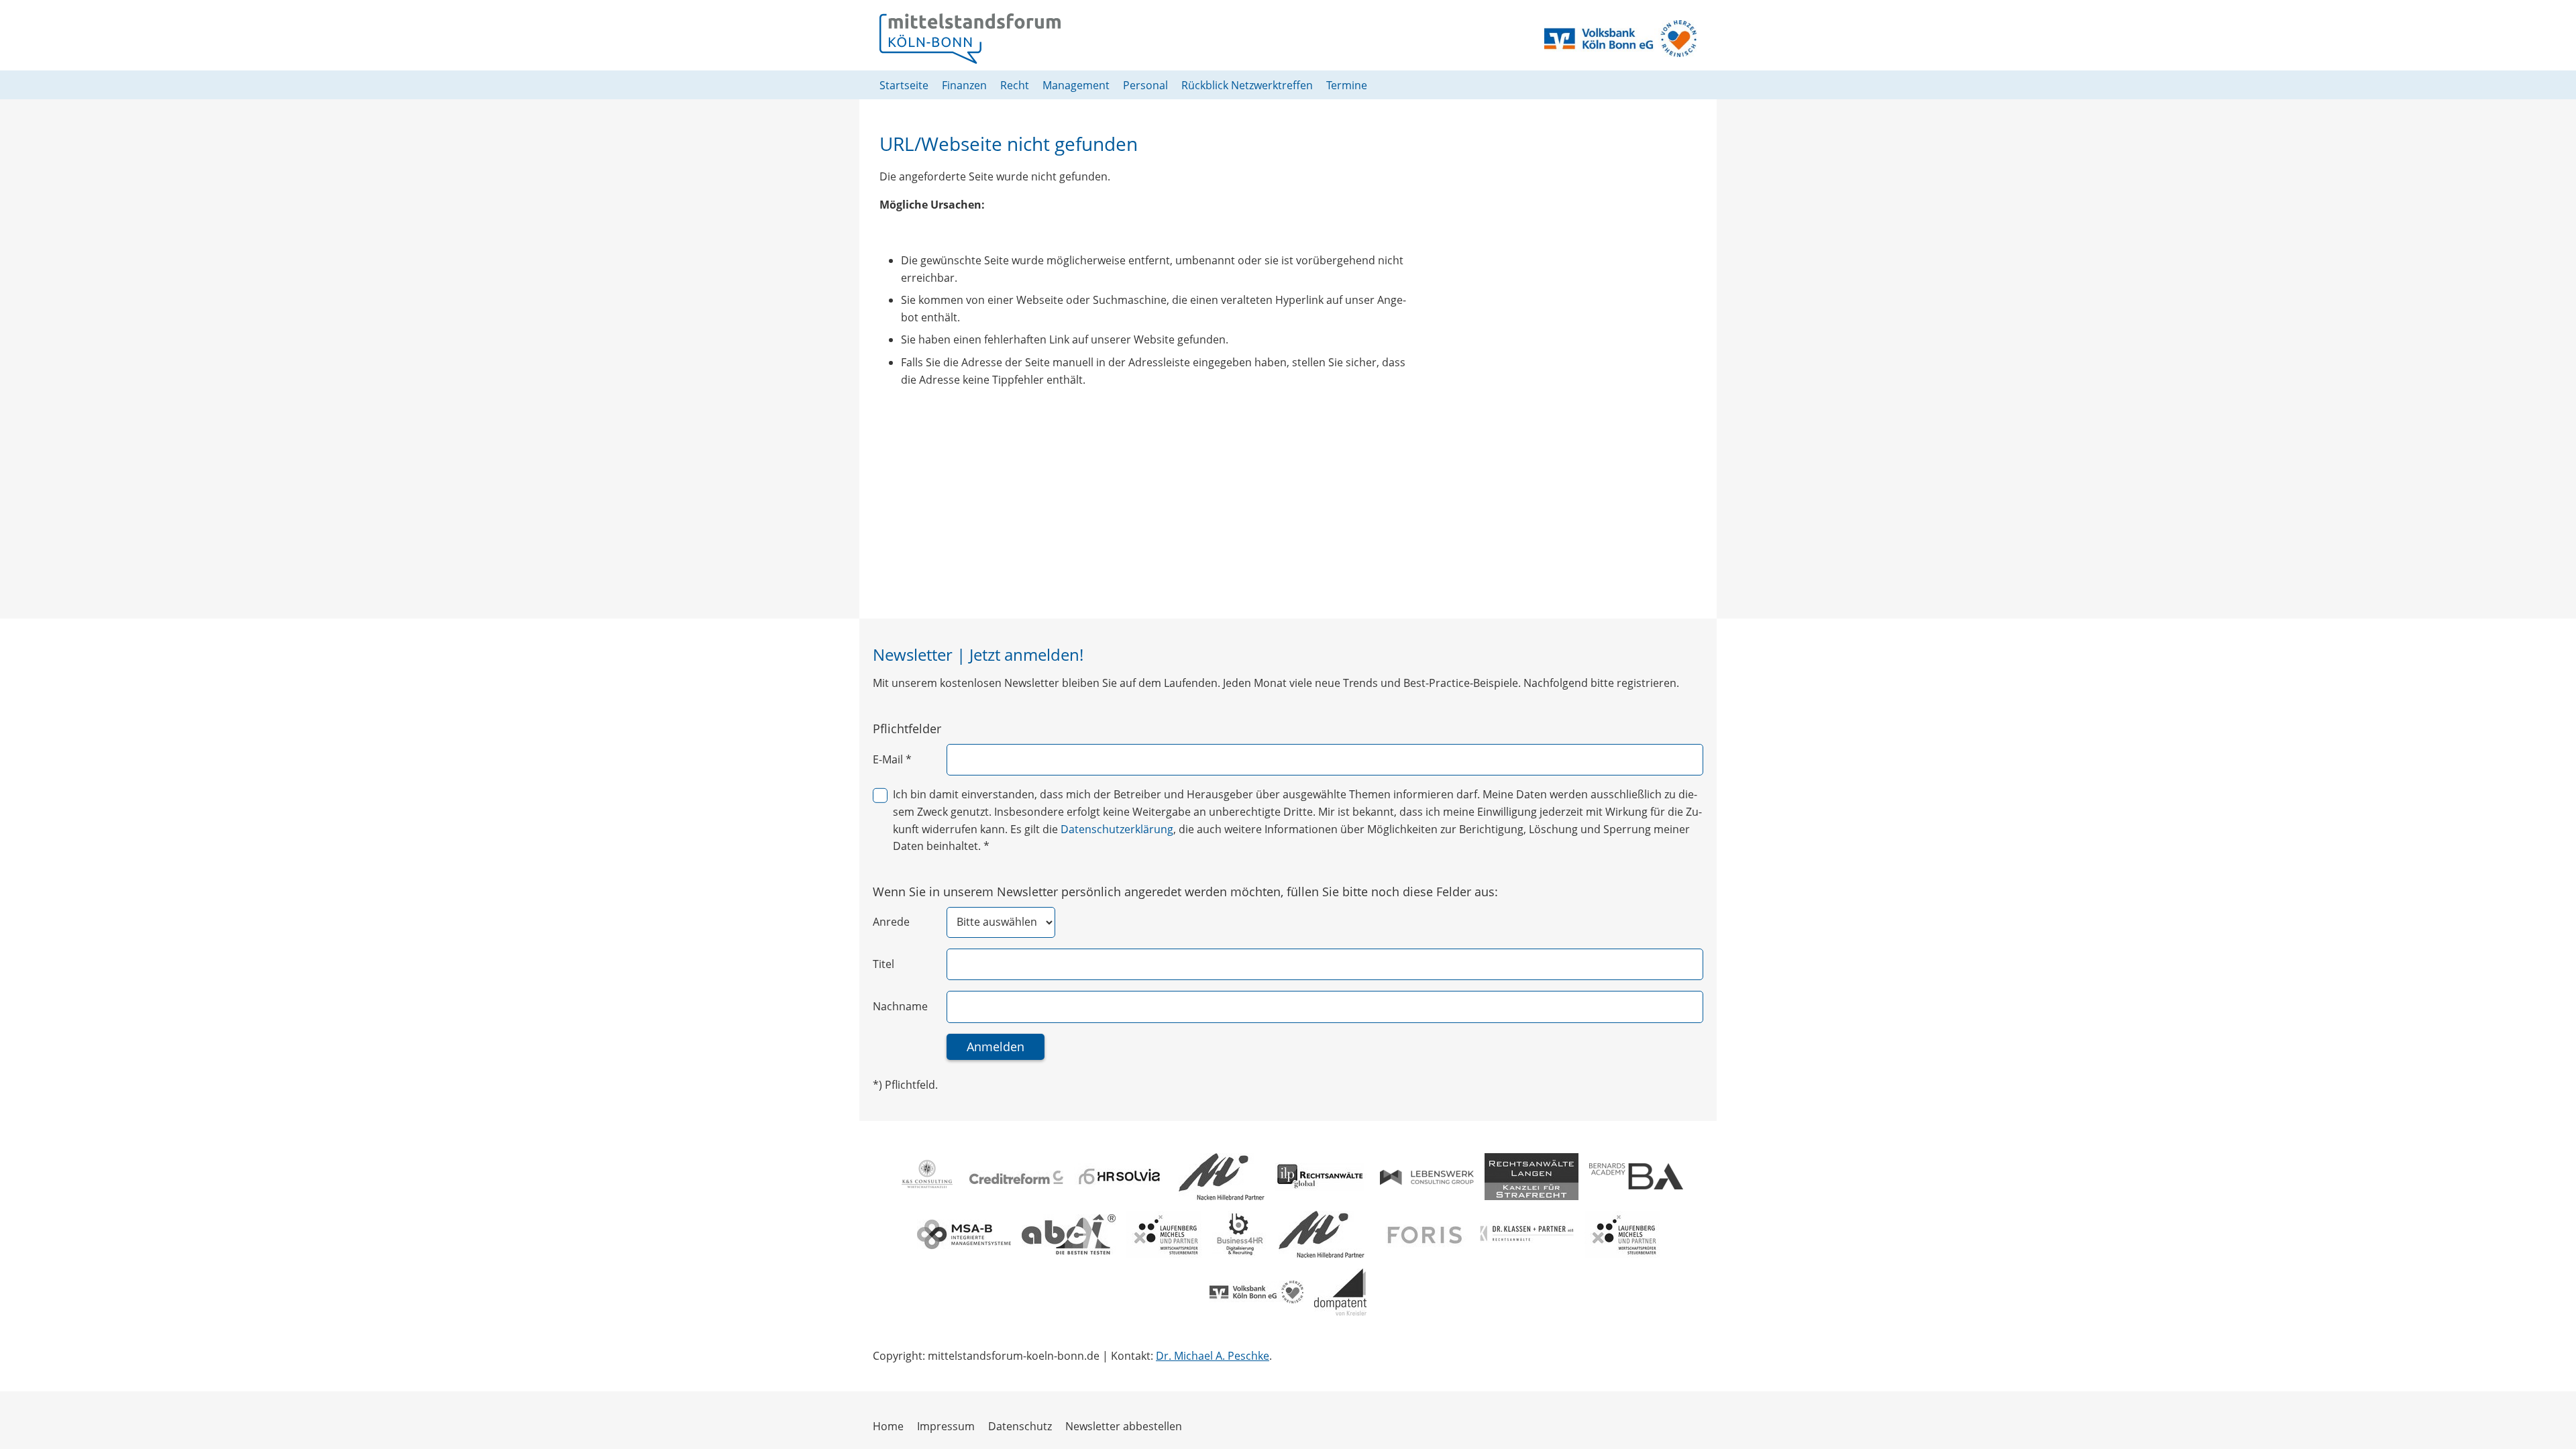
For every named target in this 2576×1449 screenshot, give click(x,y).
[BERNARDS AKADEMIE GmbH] (1636, 1176)
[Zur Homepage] (970, 39)
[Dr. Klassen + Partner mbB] (1527, 1234)
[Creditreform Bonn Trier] (1016, 1177)
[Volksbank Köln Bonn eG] (1256, 1292)
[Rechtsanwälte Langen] (1532, 1177)
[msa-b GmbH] (964, 1234)
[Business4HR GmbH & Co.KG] (1240, 1234)
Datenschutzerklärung (1117, 829)
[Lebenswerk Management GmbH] (1427, 1177)
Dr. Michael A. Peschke (1213, 1356)
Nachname (900, 1006)
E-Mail (892, 759)
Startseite (904, 85)
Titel (883, 964)
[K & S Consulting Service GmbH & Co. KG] (926, 1177)
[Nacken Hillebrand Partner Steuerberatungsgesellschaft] (1222, 1177)
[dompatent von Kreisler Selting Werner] (1340, 1292)
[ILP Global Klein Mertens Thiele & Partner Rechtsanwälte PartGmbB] (1322, 1177)
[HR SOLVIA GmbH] (1121, 1177)
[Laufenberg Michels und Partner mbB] (1164, 1234)
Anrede (891, 922)
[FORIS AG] (1422, 1234)
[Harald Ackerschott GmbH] (1069, 1234)
